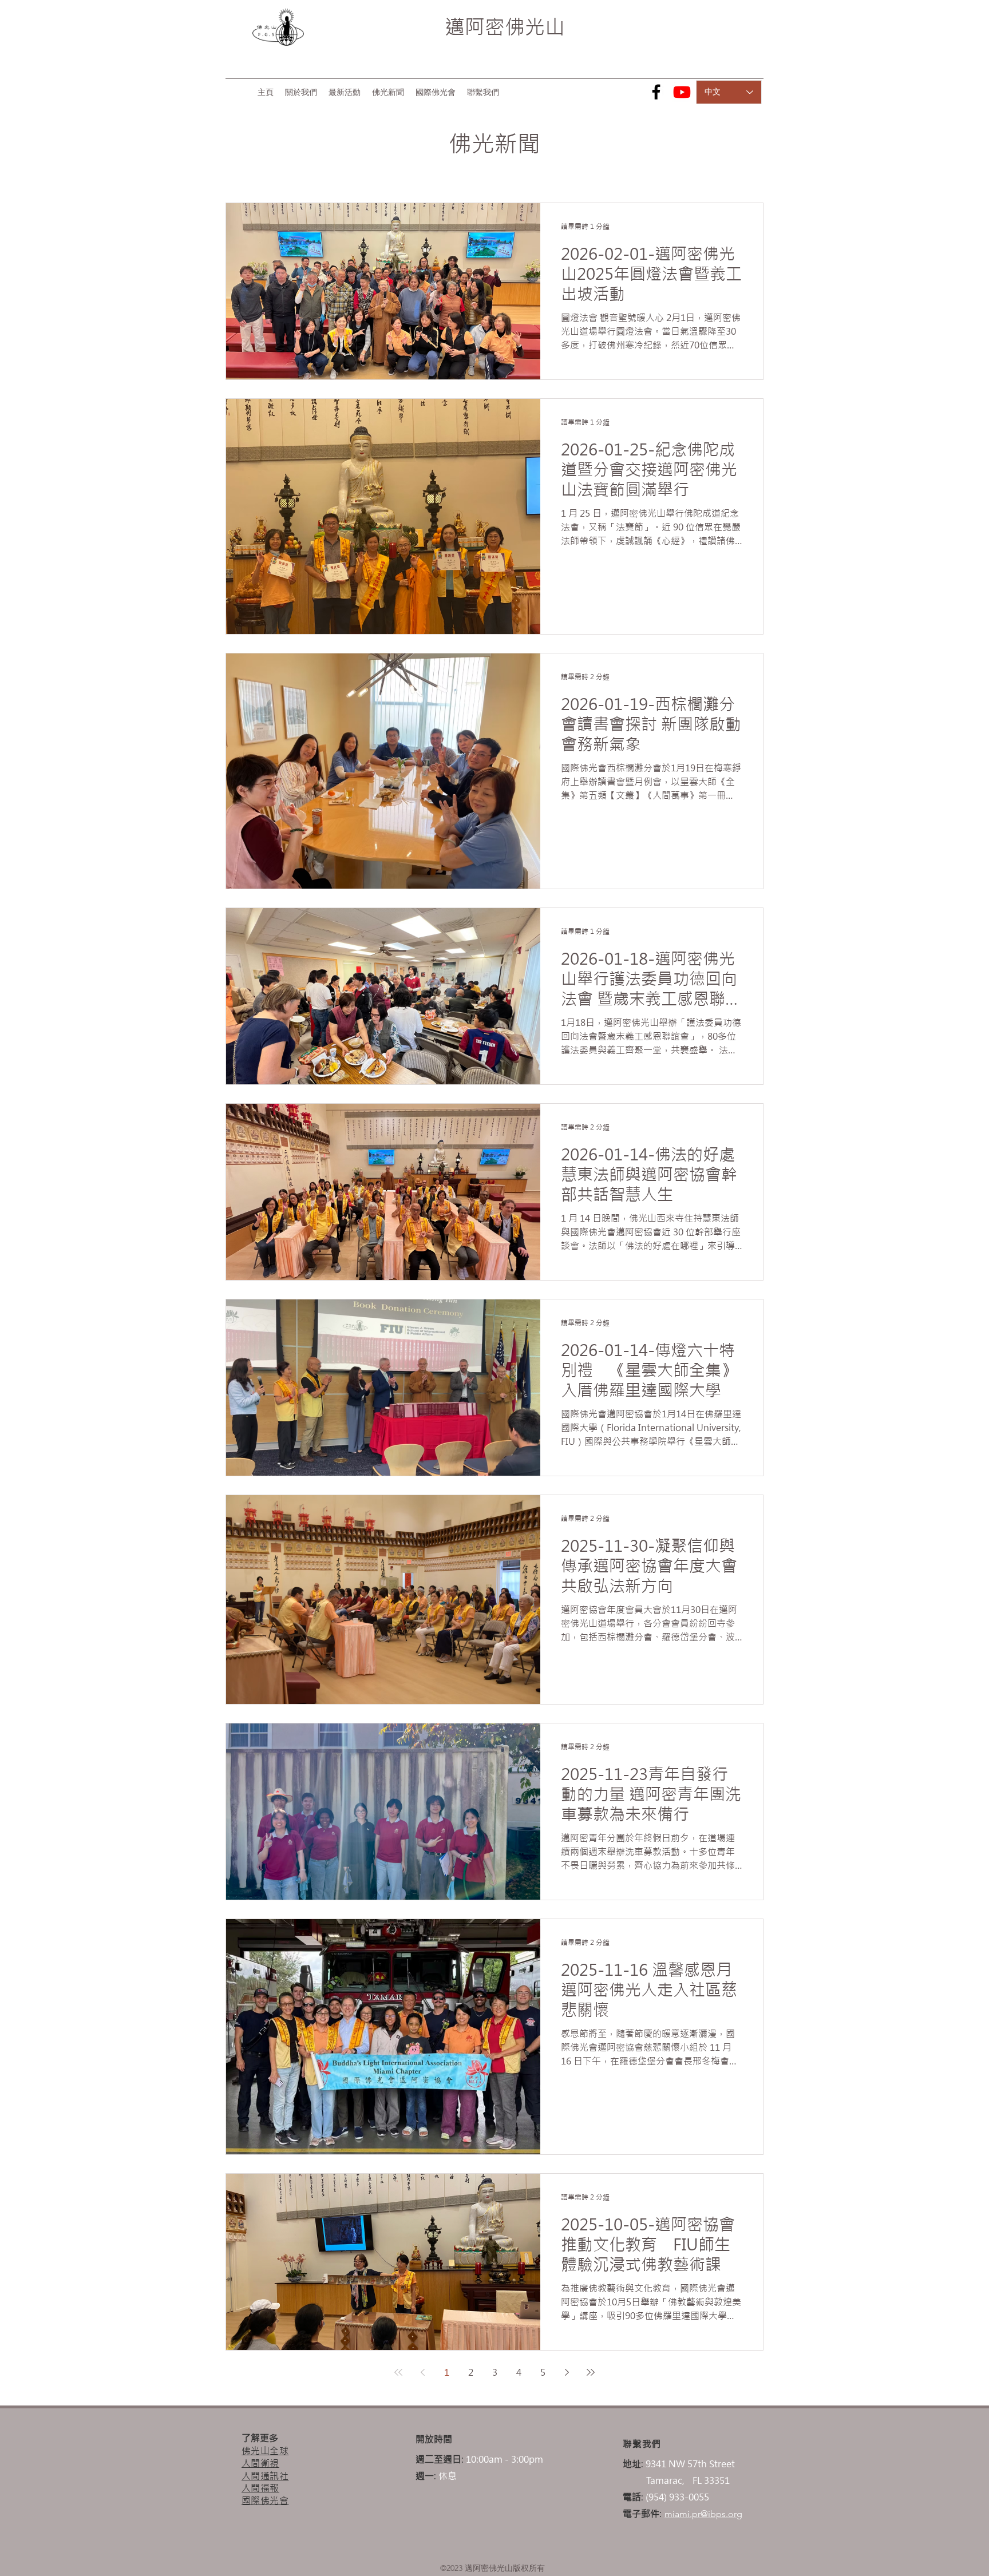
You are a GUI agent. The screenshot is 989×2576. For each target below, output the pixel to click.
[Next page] (567, 2372)
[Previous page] (422, 2372)
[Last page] (591, 2372)
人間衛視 (260, 2463)
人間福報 (260, 2488)
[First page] (398, 2372)
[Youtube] (682, 92)
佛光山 (535, 27)
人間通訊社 (265, 2476)
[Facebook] (656, 92)
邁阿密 (475, 27)
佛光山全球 (265, 2451)
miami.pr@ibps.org (703, 2514)
